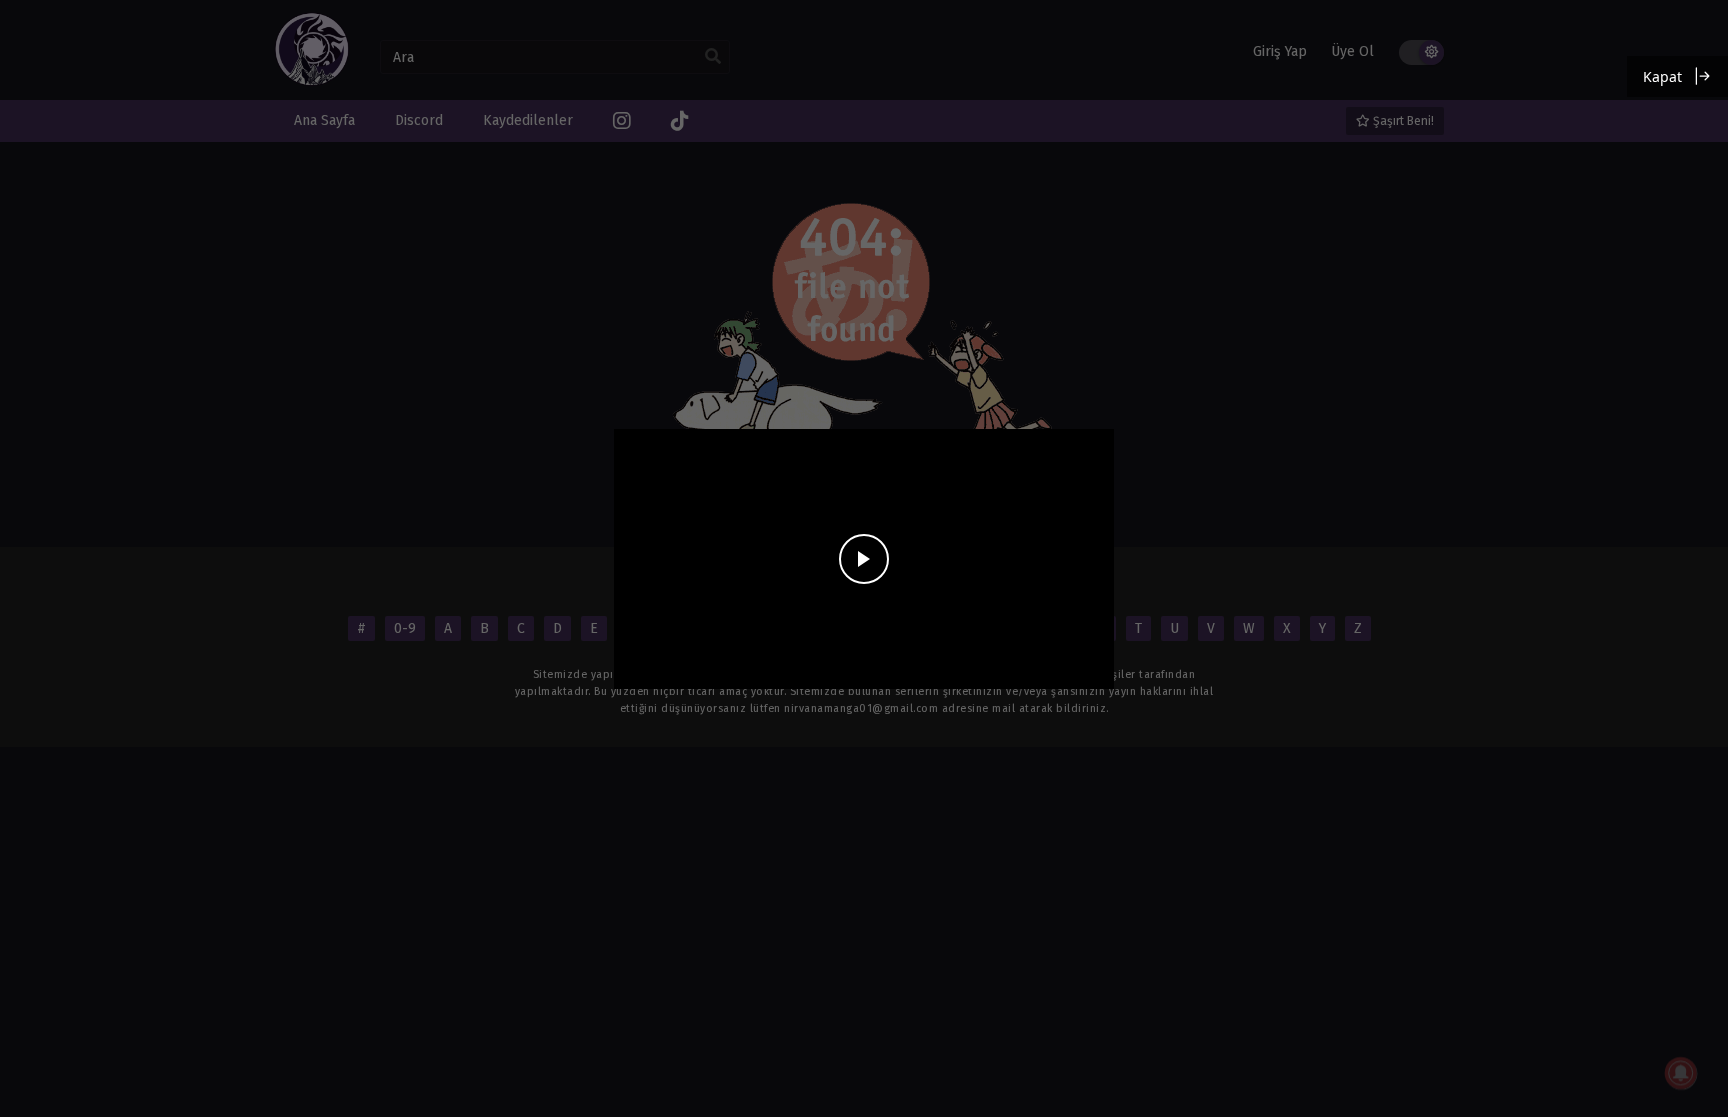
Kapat (1662, 76)
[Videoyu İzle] (864, 559)
